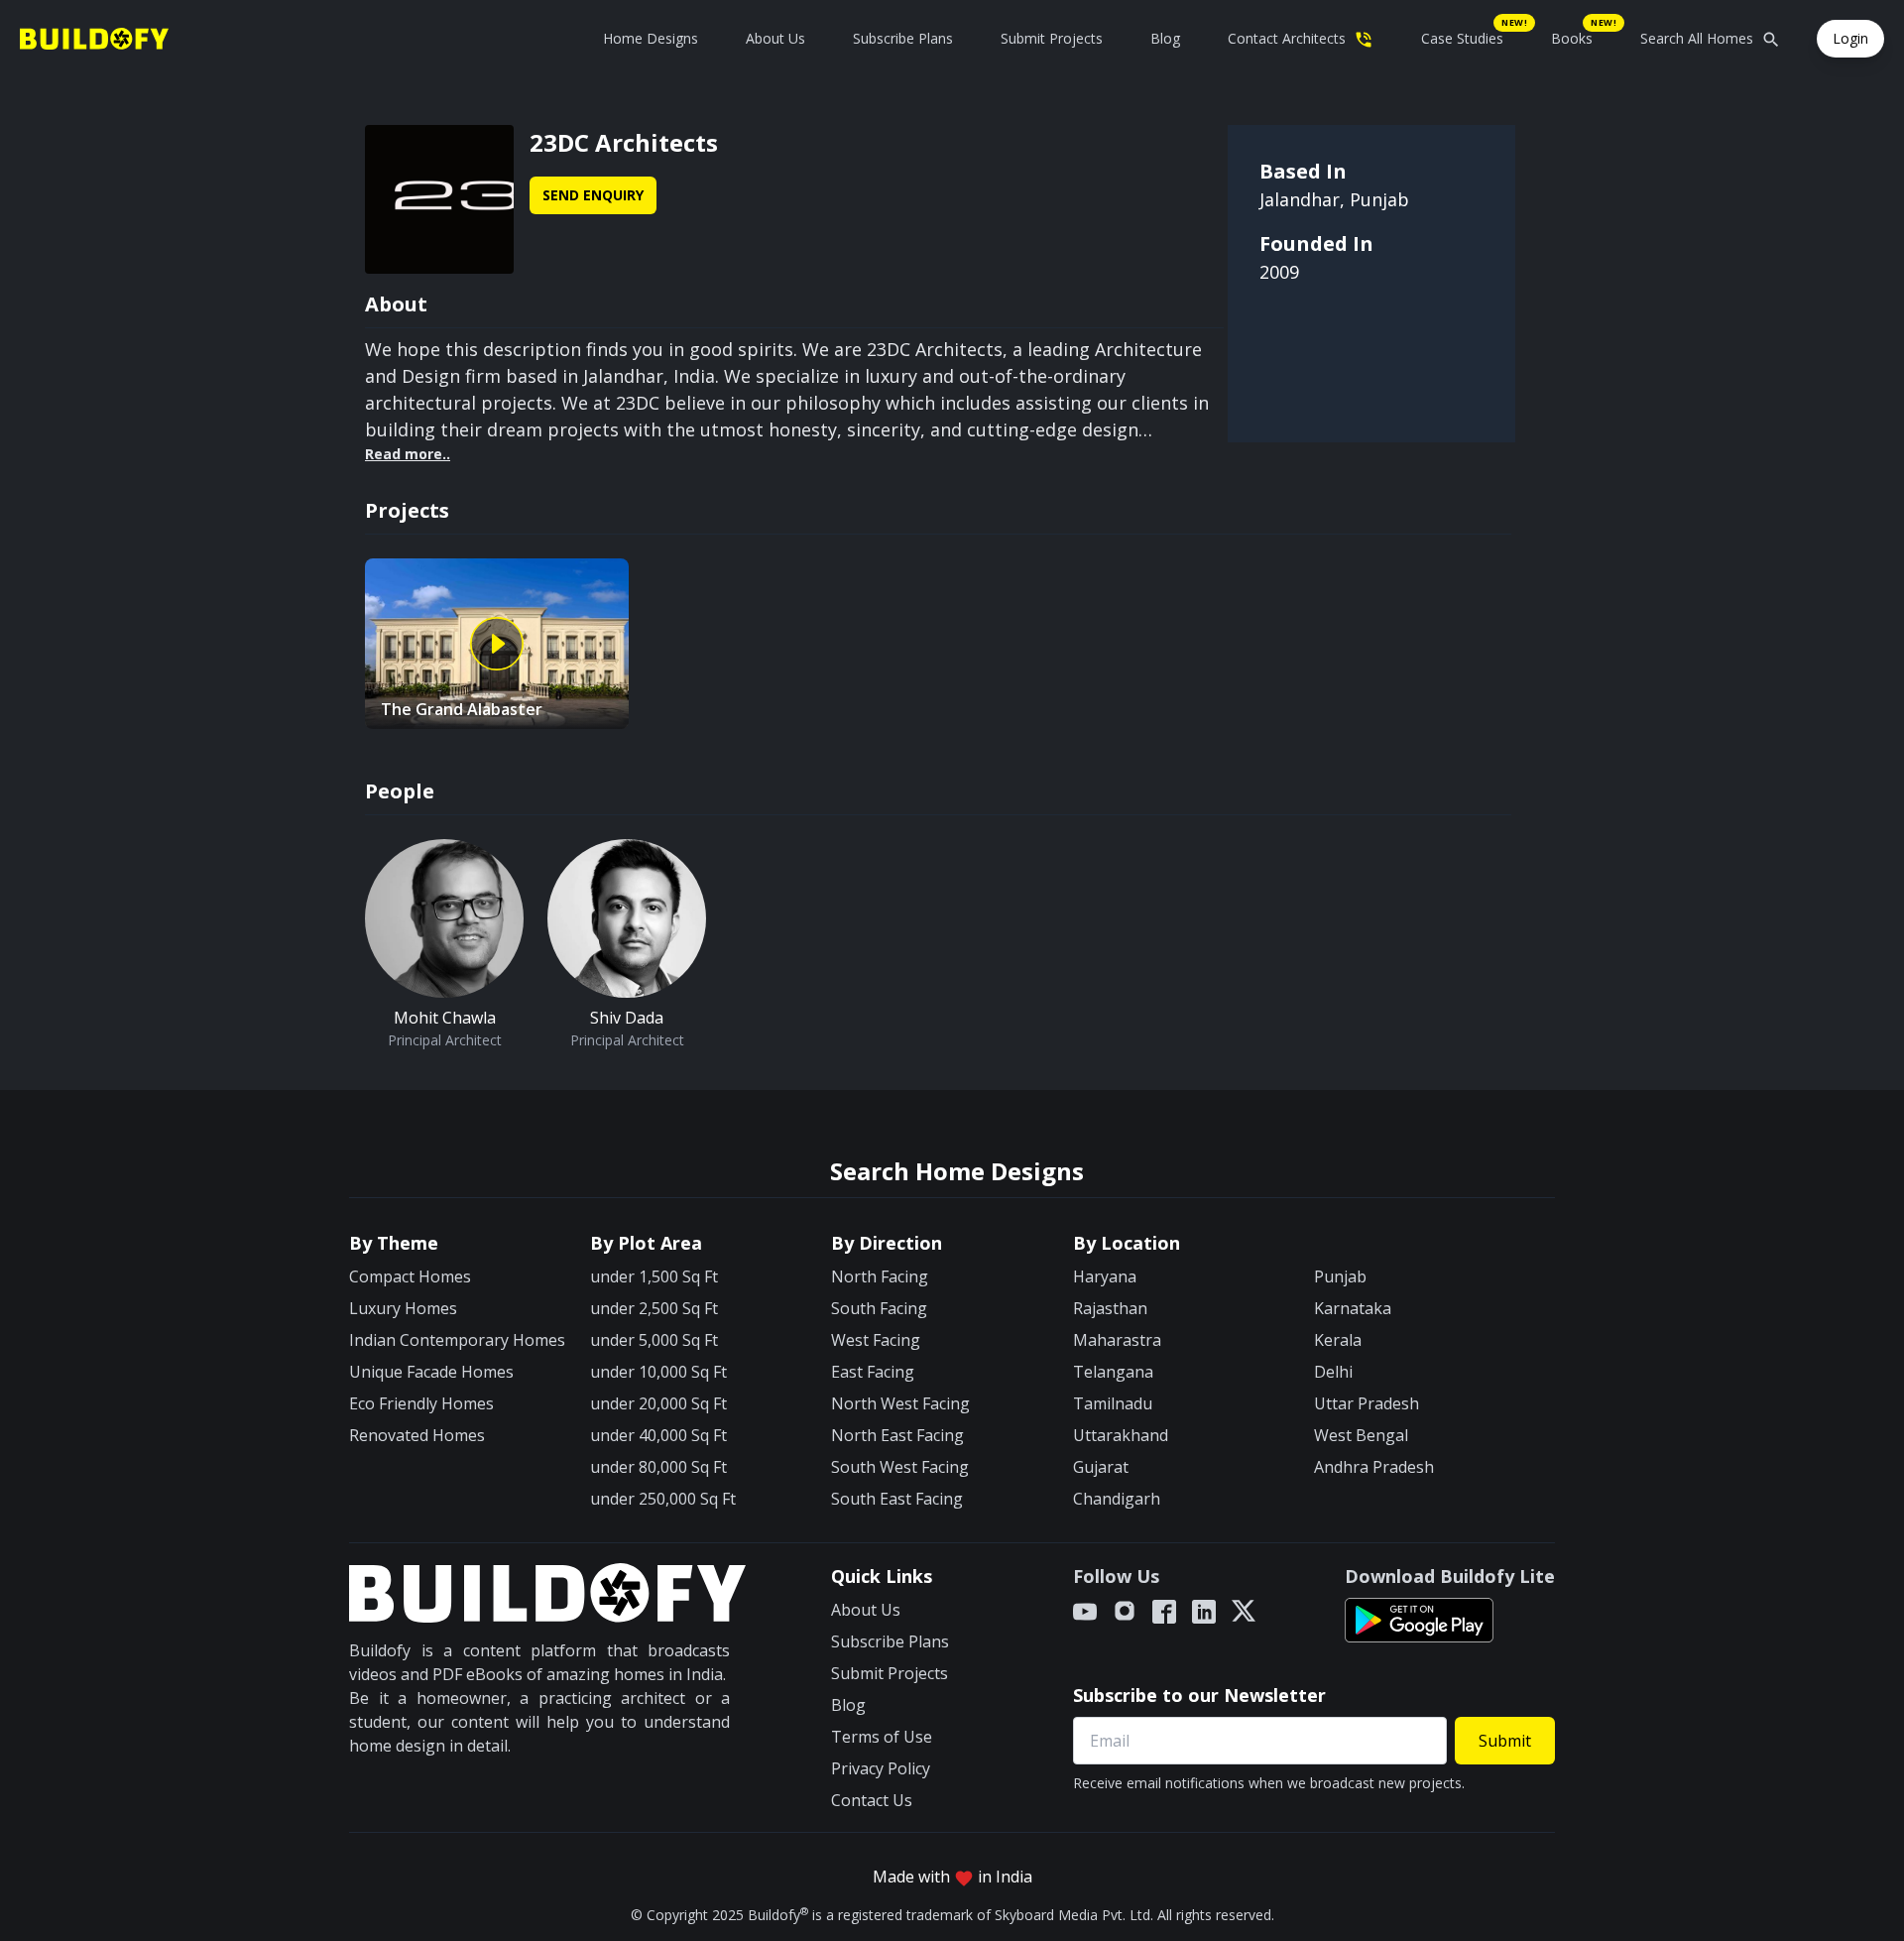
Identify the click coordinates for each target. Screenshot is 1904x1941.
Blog (1165, 38)
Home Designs (651, 38)
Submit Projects (1052, 38)
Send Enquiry (593, 195)
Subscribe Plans (903, 38)
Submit (1505, 1741)
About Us (775, 38)
